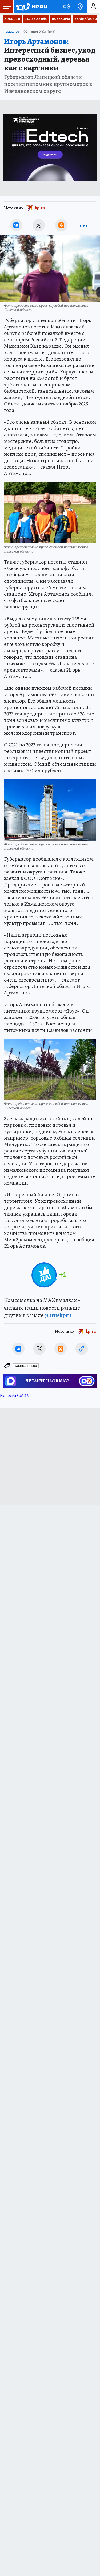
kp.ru (40, 208)
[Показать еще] (84, 225)
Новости (12, 19)
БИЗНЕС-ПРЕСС (26, 1366)
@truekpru (58, 1315)
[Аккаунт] (93, 7)
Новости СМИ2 (14, 1396)
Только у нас (36, 19)
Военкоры (61, 19)
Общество (12, 32)
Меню (7, 7)
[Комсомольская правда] (31, 7)
